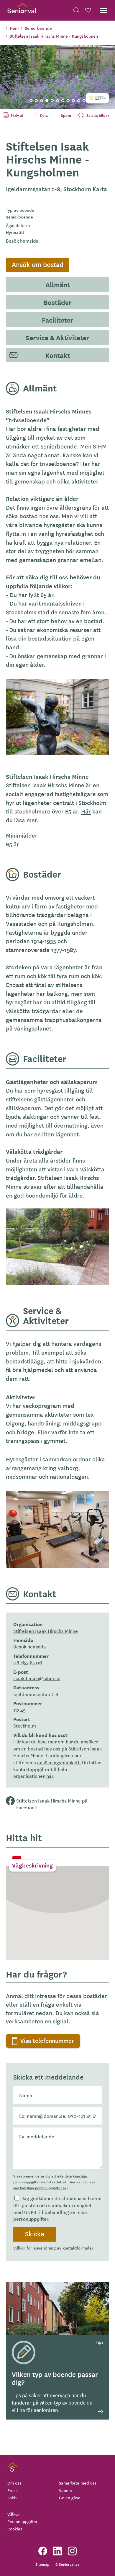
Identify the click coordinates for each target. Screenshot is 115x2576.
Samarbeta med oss (78, 2483)
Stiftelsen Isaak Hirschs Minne (46, 1631)
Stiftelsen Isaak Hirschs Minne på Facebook (52, 1804)
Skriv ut (21, 115)
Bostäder (58, 302)
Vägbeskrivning (32, 1865)
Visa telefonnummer (47, 2040)
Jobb (12, 2497)
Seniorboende (38, 28)
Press (13, 2490)
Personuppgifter (22, 2521)
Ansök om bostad (38, 264)
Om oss (14, 2483)
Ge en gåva (70, 2497)
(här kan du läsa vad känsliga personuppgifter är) (54, 2185)
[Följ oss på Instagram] (72, 2551)
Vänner (66, 2490)
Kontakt (58, 355)
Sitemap (42, 2564)
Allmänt (58, 284)
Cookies (15, 2529)
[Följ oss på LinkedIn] (57, 2551)
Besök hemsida (22, 241)
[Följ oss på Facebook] (43, 2551)
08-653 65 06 (28, 1662)
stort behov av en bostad (70, 621)
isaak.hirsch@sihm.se (37, 1678)
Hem (14, 28)
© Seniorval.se (67, 2564)
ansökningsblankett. (59, 1762)
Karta (100, 189)
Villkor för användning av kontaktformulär (53, 2248)
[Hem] (22, 10)
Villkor (13, 2514)
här (50, 1776)
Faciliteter (58, 320)
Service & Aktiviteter (57, 337)
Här (86, 811)
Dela (48, 115)
